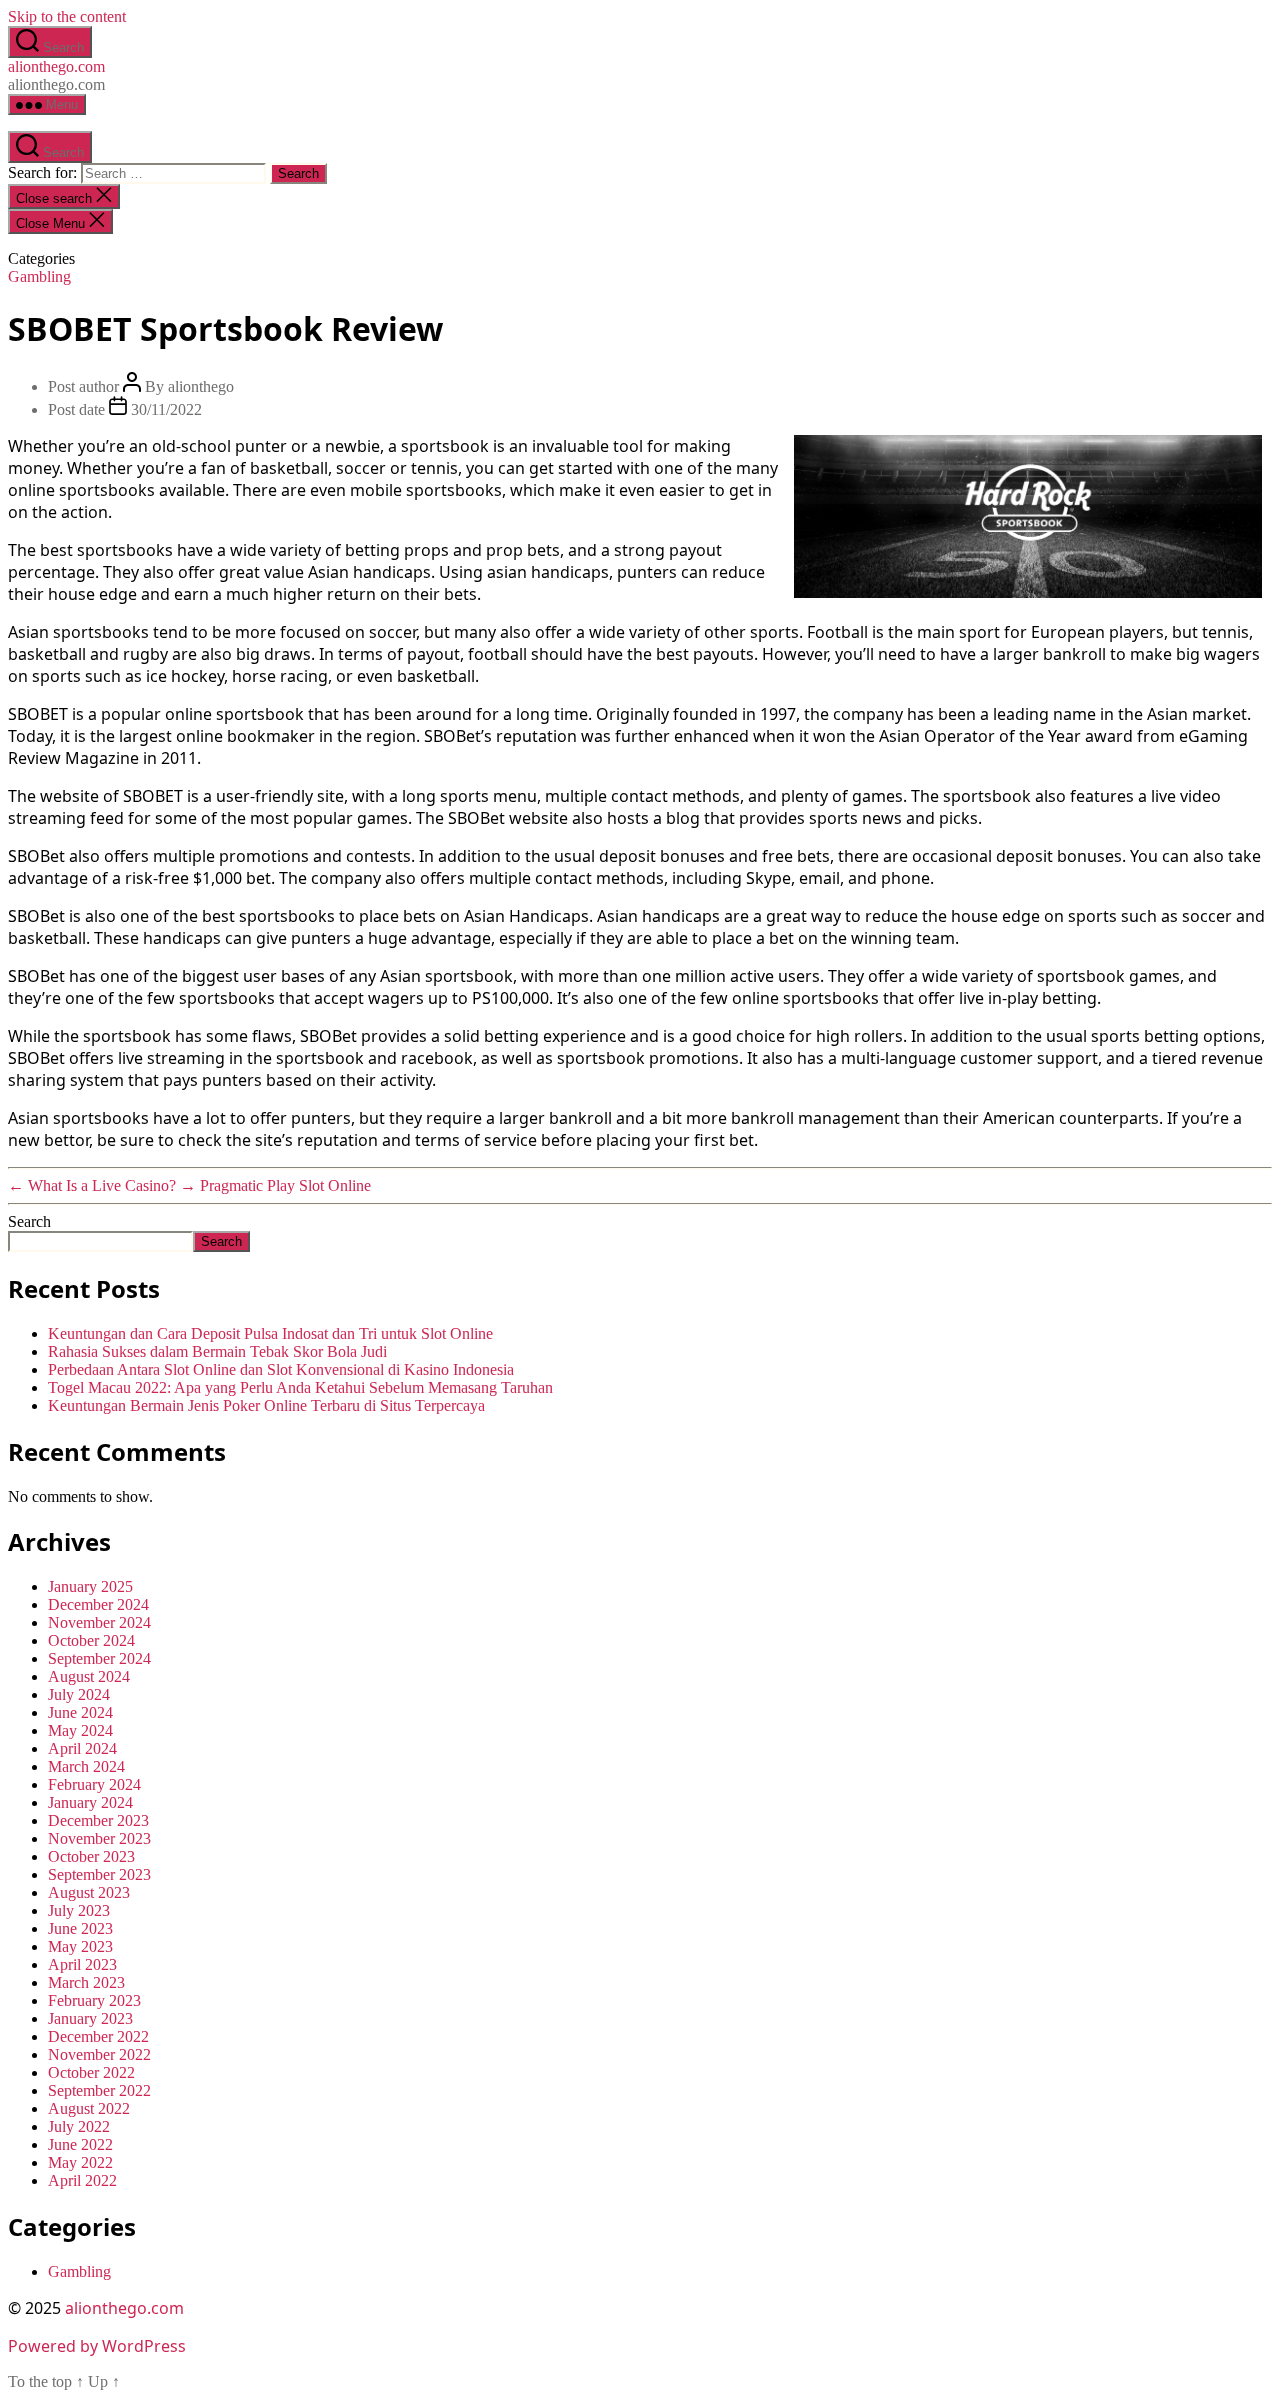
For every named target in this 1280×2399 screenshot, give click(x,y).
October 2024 (91, 1640)
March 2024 (86, 1766)
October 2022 (91, 2072)
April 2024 (82, 1748)
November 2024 (99, 1622)
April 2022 (82, 2180)
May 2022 (80, 2162)
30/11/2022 (166, 409)
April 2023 (82, 1964)
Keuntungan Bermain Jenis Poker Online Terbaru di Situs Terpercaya (266, 1405)
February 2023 (94, 2000)
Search (29, 1221)
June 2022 (80, 2144)
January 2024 (90, 1802)
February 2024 (94, 1784)
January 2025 (90, 1586)
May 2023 (80, 1946)
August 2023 (89, 1892)
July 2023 (79, 1910)
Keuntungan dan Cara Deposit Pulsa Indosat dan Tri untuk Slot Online (270, 1333)
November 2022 (99, 2054)
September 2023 (99, 1874)
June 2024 (80, 1712)
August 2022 (89, 2108)
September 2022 (99, 2090)
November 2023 (99, 1838)
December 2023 (98, 1820)
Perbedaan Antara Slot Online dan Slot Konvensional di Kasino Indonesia (281, 1369)
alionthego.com (56, 66)
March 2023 (86, 1982)
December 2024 (98, 1604)
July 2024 (79, 1694)
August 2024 (89, 1676)
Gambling (39, 276)
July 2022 (79, 2126)
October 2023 (91, 1856)
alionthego (201, 386)
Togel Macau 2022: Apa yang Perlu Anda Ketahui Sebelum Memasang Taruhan (300, 1387)
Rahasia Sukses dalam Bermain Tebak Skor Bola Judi (217, 1351)
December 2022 (98, 2036)
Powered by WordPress (97, 2346)
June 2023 (80, 1928)
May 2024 (80, 1730)
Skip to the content (67, 16)
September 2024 (99, 1658)
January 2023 (90, 2018)
